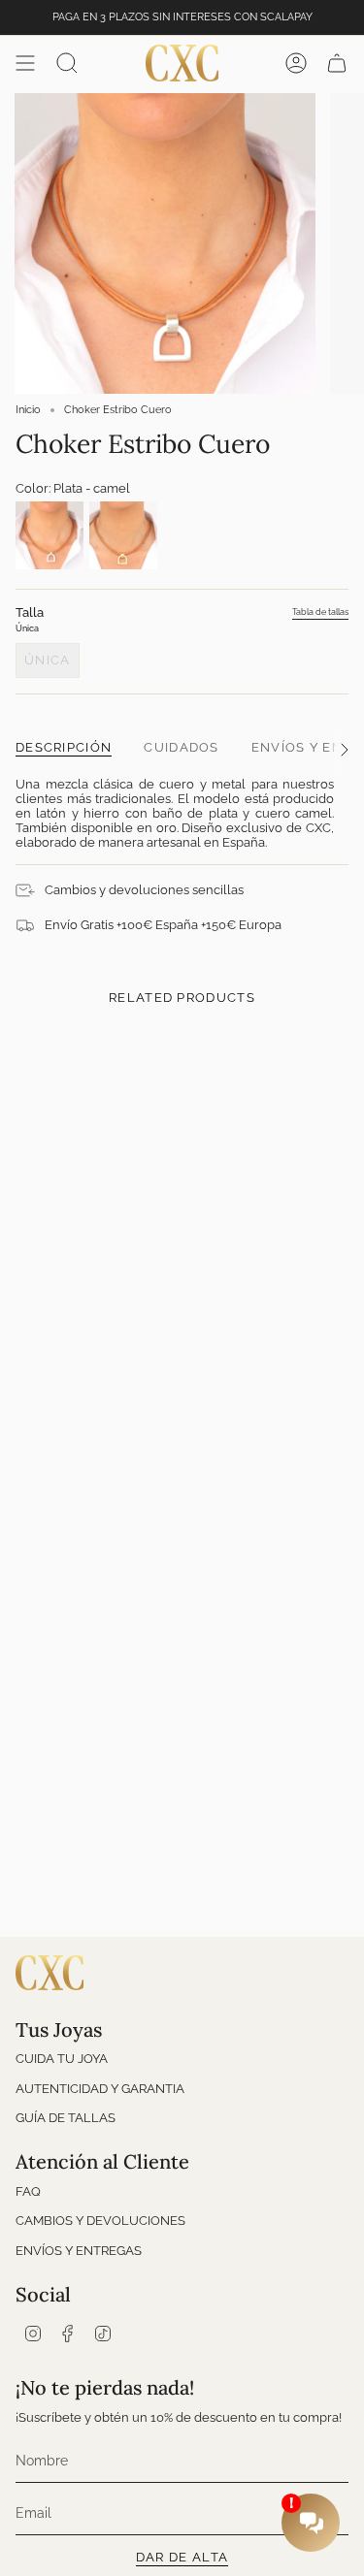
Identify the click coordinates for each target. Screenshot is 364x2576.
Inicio (28, 410)
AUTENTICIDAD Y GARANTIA (100, 2089)
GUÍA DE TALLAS (66, 2118)
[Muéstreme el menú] (25, 63)
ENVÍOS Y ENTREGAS (79, 2251)
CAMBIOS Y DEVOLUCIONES (100, 2221)
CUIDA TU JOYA (62, 2059)
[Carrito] (337, 63)
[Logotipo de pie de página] (50, 1973)
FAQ (28, 2191)
